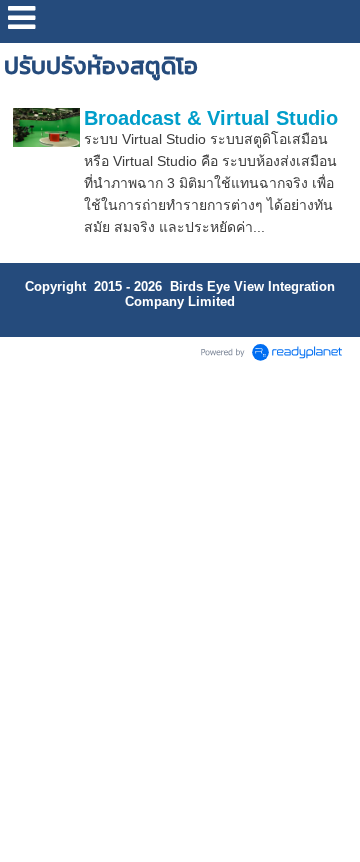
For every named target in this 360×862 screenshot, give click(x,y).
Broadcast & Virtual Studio (211, 118)
